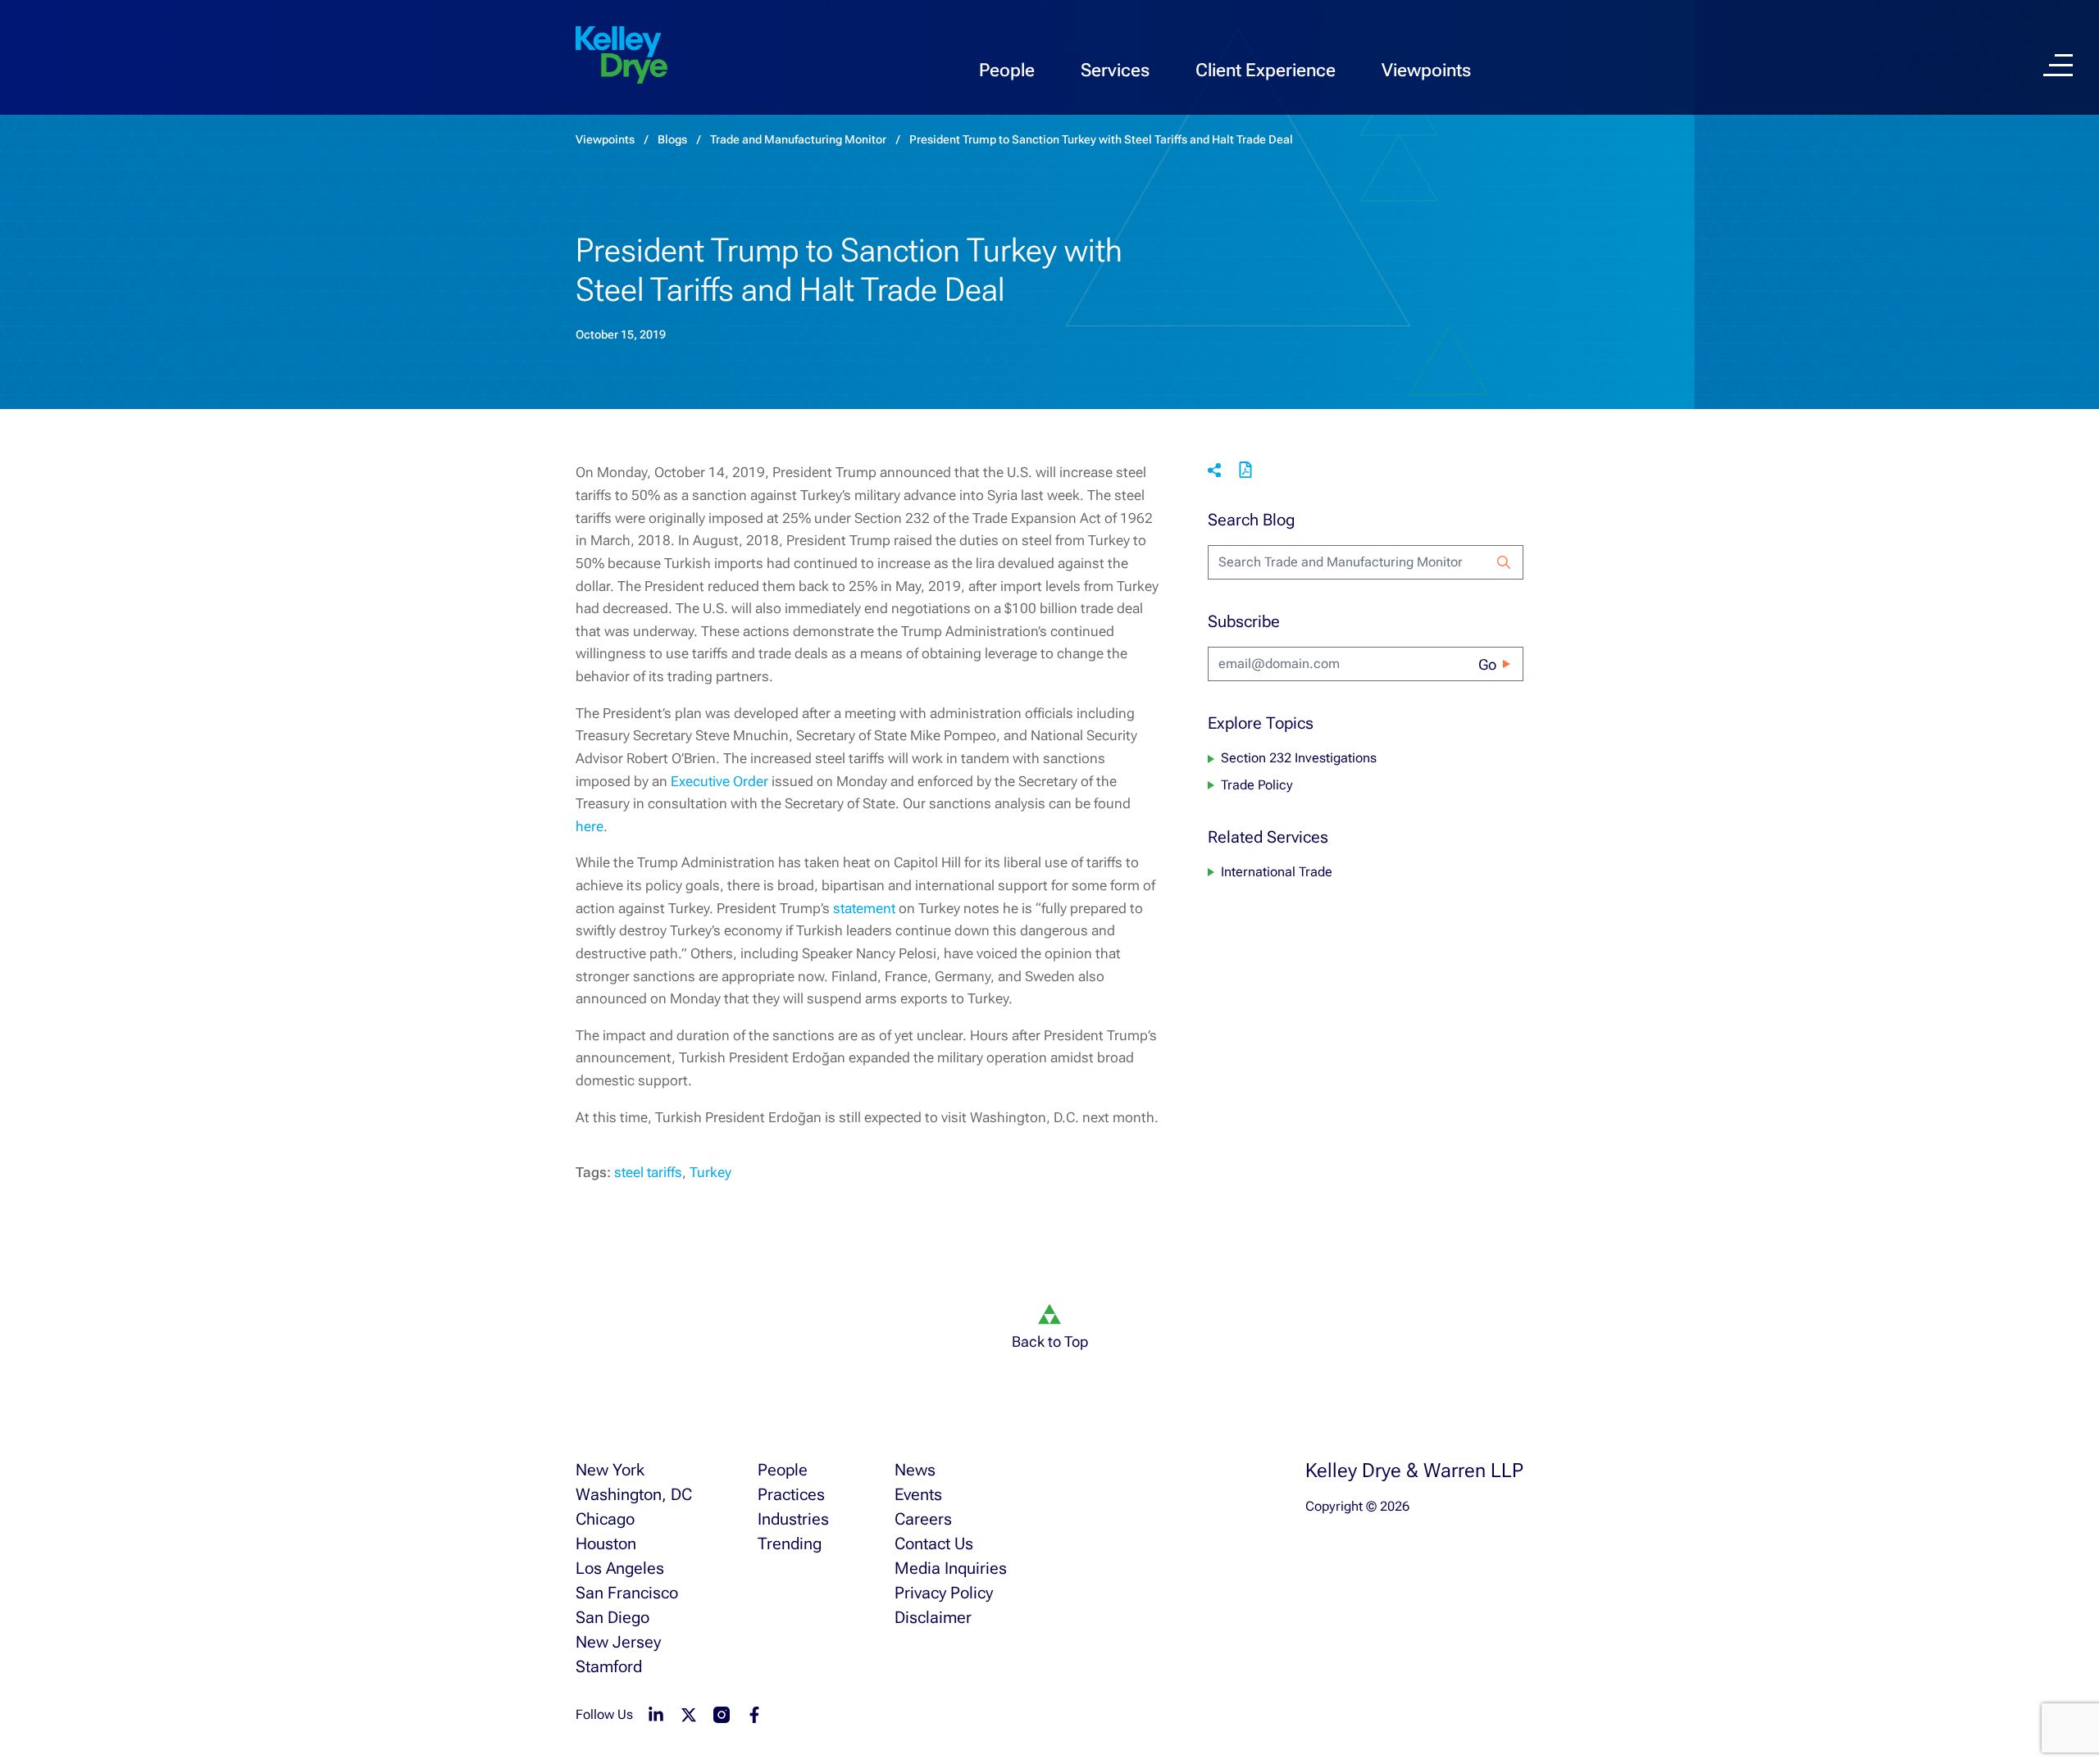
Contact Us (934, 1543)
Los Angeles (620, 1568)
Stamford (609, 1666)
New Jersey (618, 1642)
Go (1487, 664)
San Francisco (627, 1593)
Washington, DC (634, 1494)
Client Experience (1266, 70)
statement (864, 908)
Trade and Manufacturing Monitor (798, 139)
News (915, 1470)
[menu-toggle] (2058, 65)
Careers (923, 1519)
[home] (622, 56)
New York (610, 1470)
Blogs (672, 139)
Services (1115, 70)
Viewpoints (1426, 70)
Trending (790, 1543)
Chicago (605, 1519)
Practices (791, 1494)
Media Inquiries (951, 1568)
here (590, 826)
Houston (606, 1543)
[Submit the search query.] (1504, 562)
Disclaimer (933, 1617)
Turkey (710, 1172)
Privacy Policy (944, 1593)
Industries (793, 1519)
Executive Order (719, 781)
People (1007, 70)
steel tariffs (648, 1172)
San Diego (612, 1617)
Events (918, 1494)
